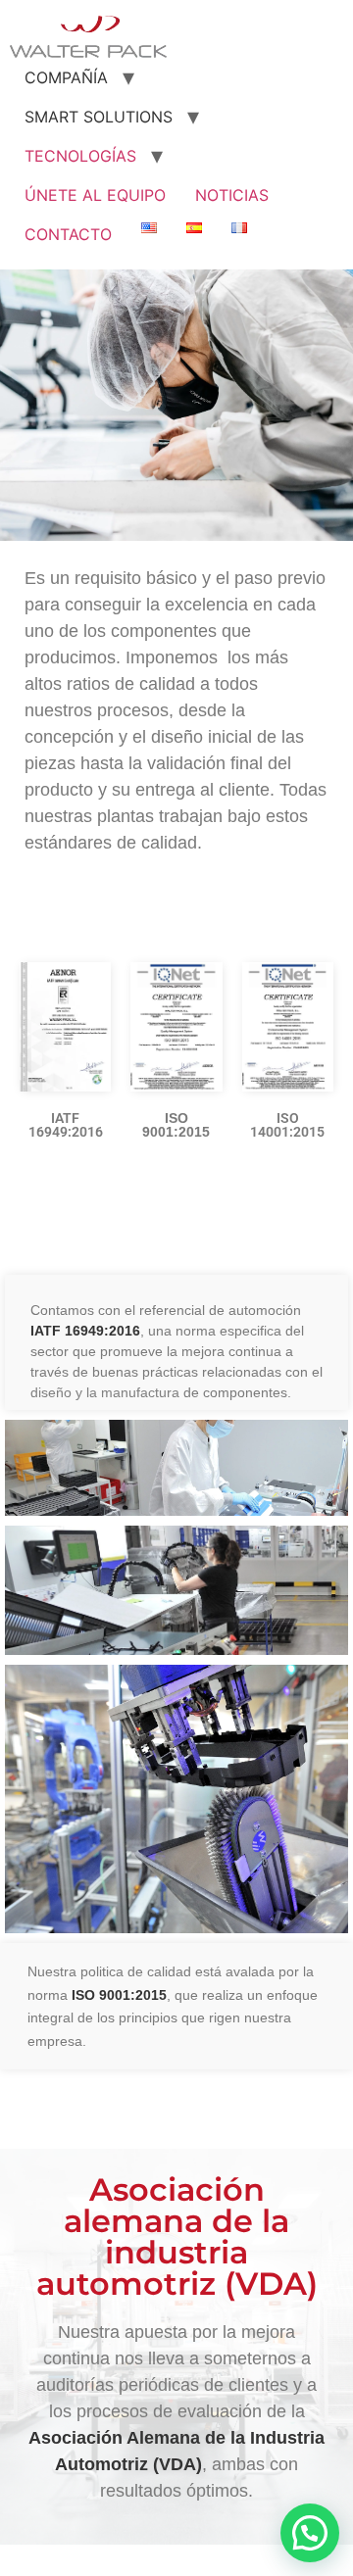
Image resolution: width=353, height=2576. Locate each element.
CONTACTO (68, 234)
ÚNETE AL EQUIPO (95, 195)
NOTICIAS (232, 195)
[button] (310, 2533)
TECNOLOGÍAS (80, 156)
